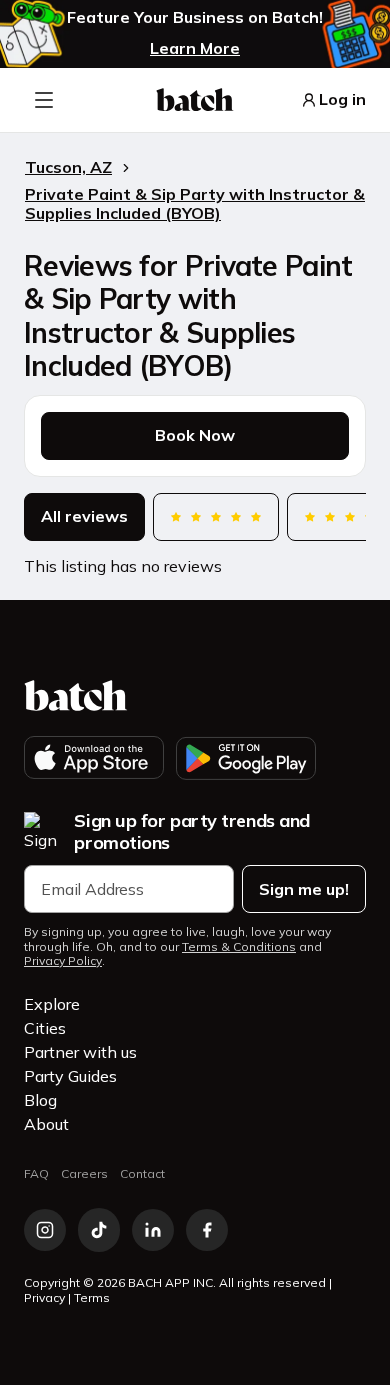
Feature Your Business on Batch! (195, 17)
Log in (342, 99)
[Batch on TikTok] (99, 1230)
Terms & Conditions (239, 947)
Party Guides (70, 1076)
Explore (52, 1004)
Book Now (195, 435)
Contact (142, 1173)
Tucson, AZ (68, 167)
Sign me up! (304, 889)
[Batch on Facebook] (207, 1230)
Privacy (44, 1297)
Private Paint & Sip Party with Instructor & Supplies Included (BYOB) (195, 203)
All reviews (84, 516)
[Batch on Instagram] (45, 1230)
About (46, 1124)
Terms (92, 1297)
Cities (45, 1028)
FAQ (36, 1173)
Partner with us (80, 1052)
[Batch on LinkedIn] (153, 1230)
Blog (40, 1100)
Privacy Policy (63, 961)
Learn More (195, 48)
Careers (84, 1173)
